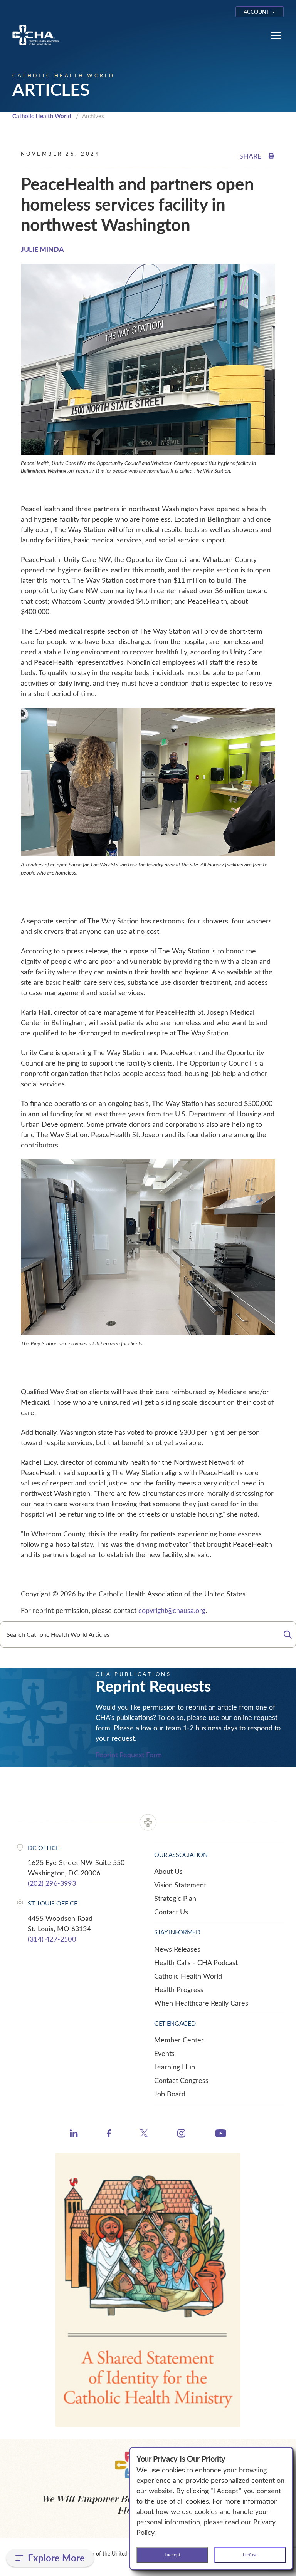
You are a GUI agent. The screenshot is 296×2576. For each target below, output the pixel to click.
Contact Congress (181, 2080)
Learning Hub (175, 2067)
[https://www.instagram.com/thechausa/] (181, 2135)
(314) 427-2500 (52, 1939)
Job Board (170, 2094)
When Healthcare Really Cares (201, 2003)
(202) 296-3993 (52, 1883)
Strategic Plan (175, 1898)
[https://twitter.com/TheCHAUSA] (144, 2134)
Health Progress (179, 1989)
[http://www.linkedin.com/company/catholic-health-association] (74, 2134)
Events (164, 2053)
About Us (168, 1871)
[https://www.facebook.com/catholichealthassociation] (109, 2134)
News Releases (177, 1949)
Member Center (179, 2040)
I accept (172, 2554)
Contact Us (171, 1912)
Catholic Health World (42, 116)
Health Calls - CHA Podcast (196, 1962)
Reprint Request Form (129, 1755)
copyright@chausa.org (172, 1610)
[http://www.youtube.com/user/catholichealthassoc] (221, 2134)
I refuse (250, 2554)
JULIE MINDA (42, 249)
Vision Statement (180, 1885)
